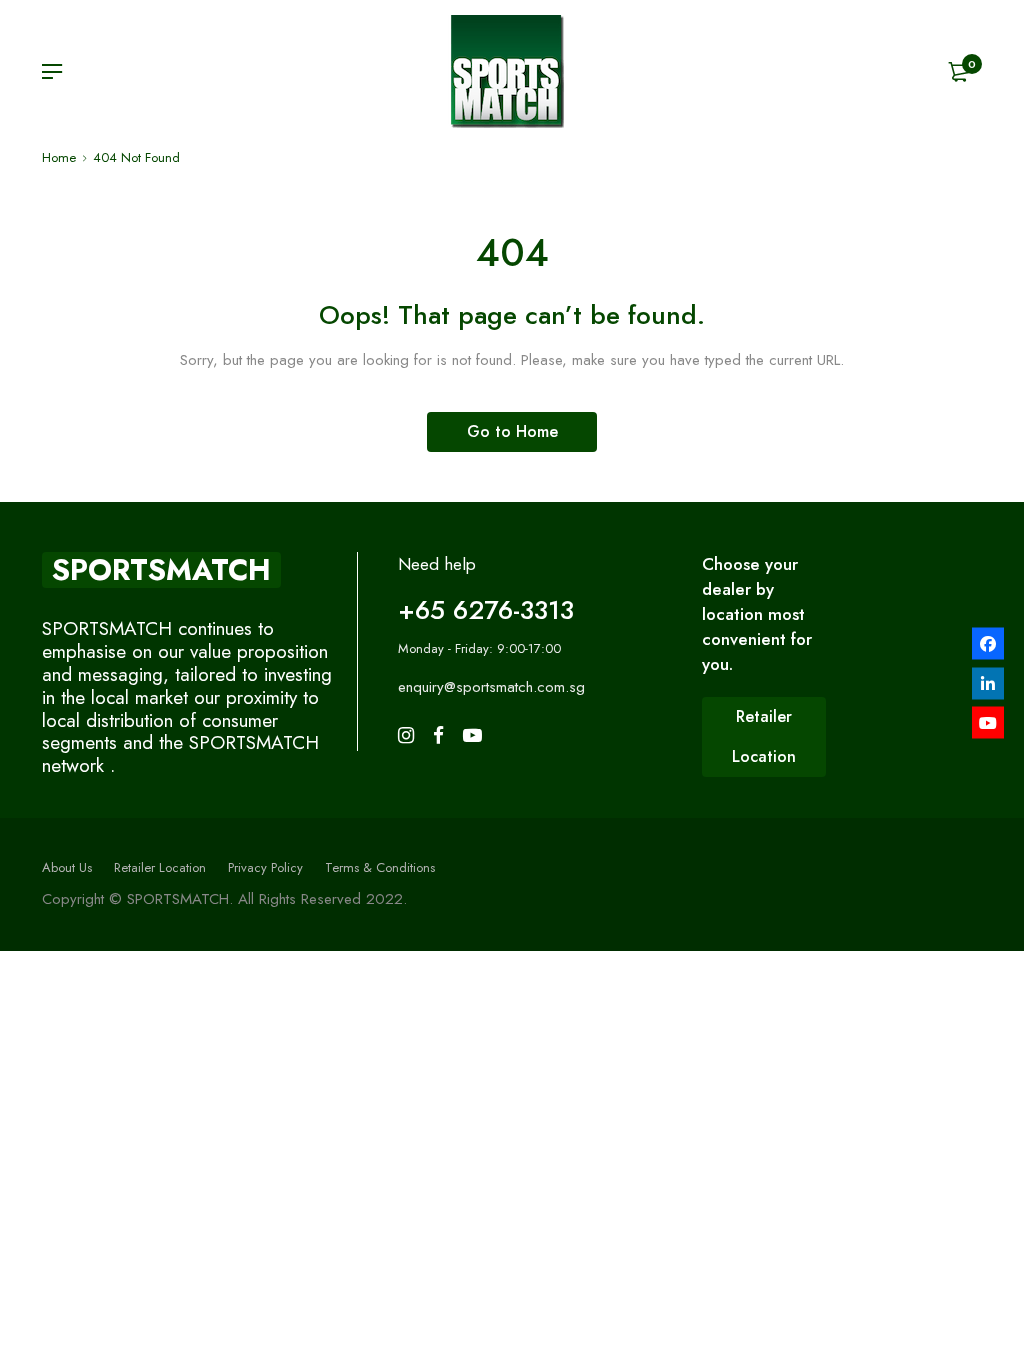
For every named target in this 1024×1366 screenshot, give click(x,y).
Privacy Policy (265, 867)
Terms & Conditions (380, 867)
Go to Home (512, 431)
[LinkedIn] (988, 683)
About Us (67, 867)
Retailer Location (160, 867)
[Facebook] (988, 644)
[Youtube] (988, 723)
